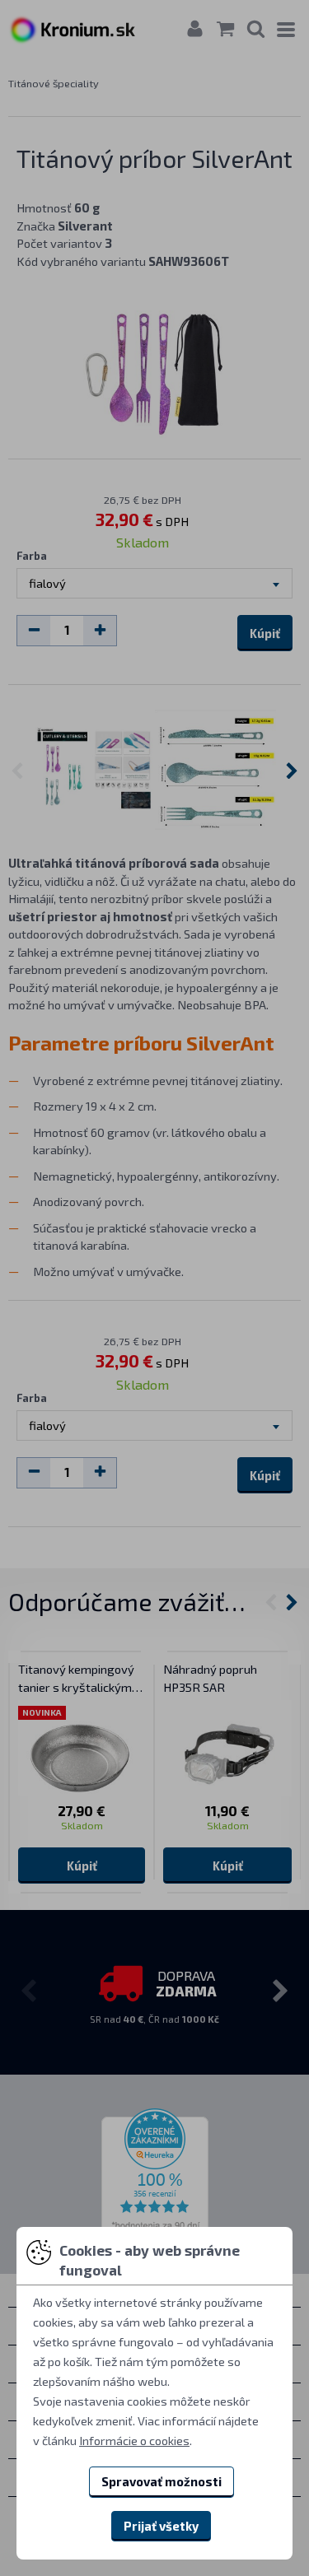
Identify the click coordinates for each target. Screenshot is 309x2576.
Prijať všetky (161, 2526)
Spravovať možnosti (162, 2481)
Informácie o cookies (134, 2440)
